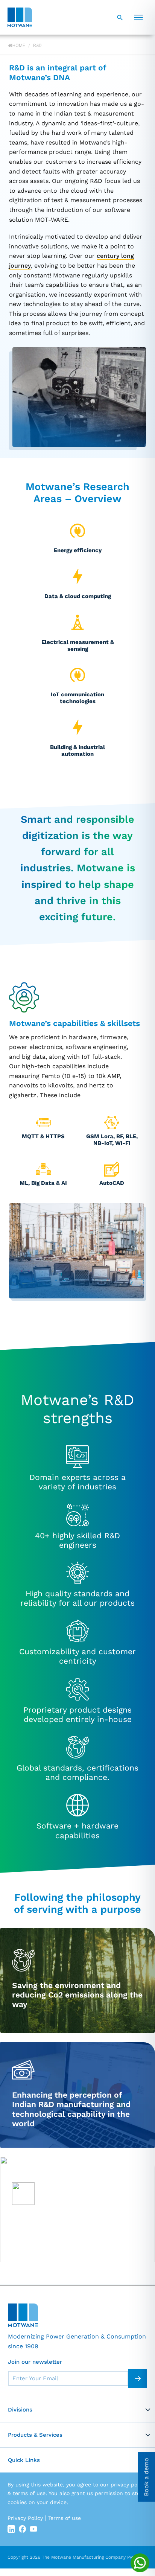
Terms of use (65, 2518)
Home (19, 46)
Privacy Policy (25, 2518)
